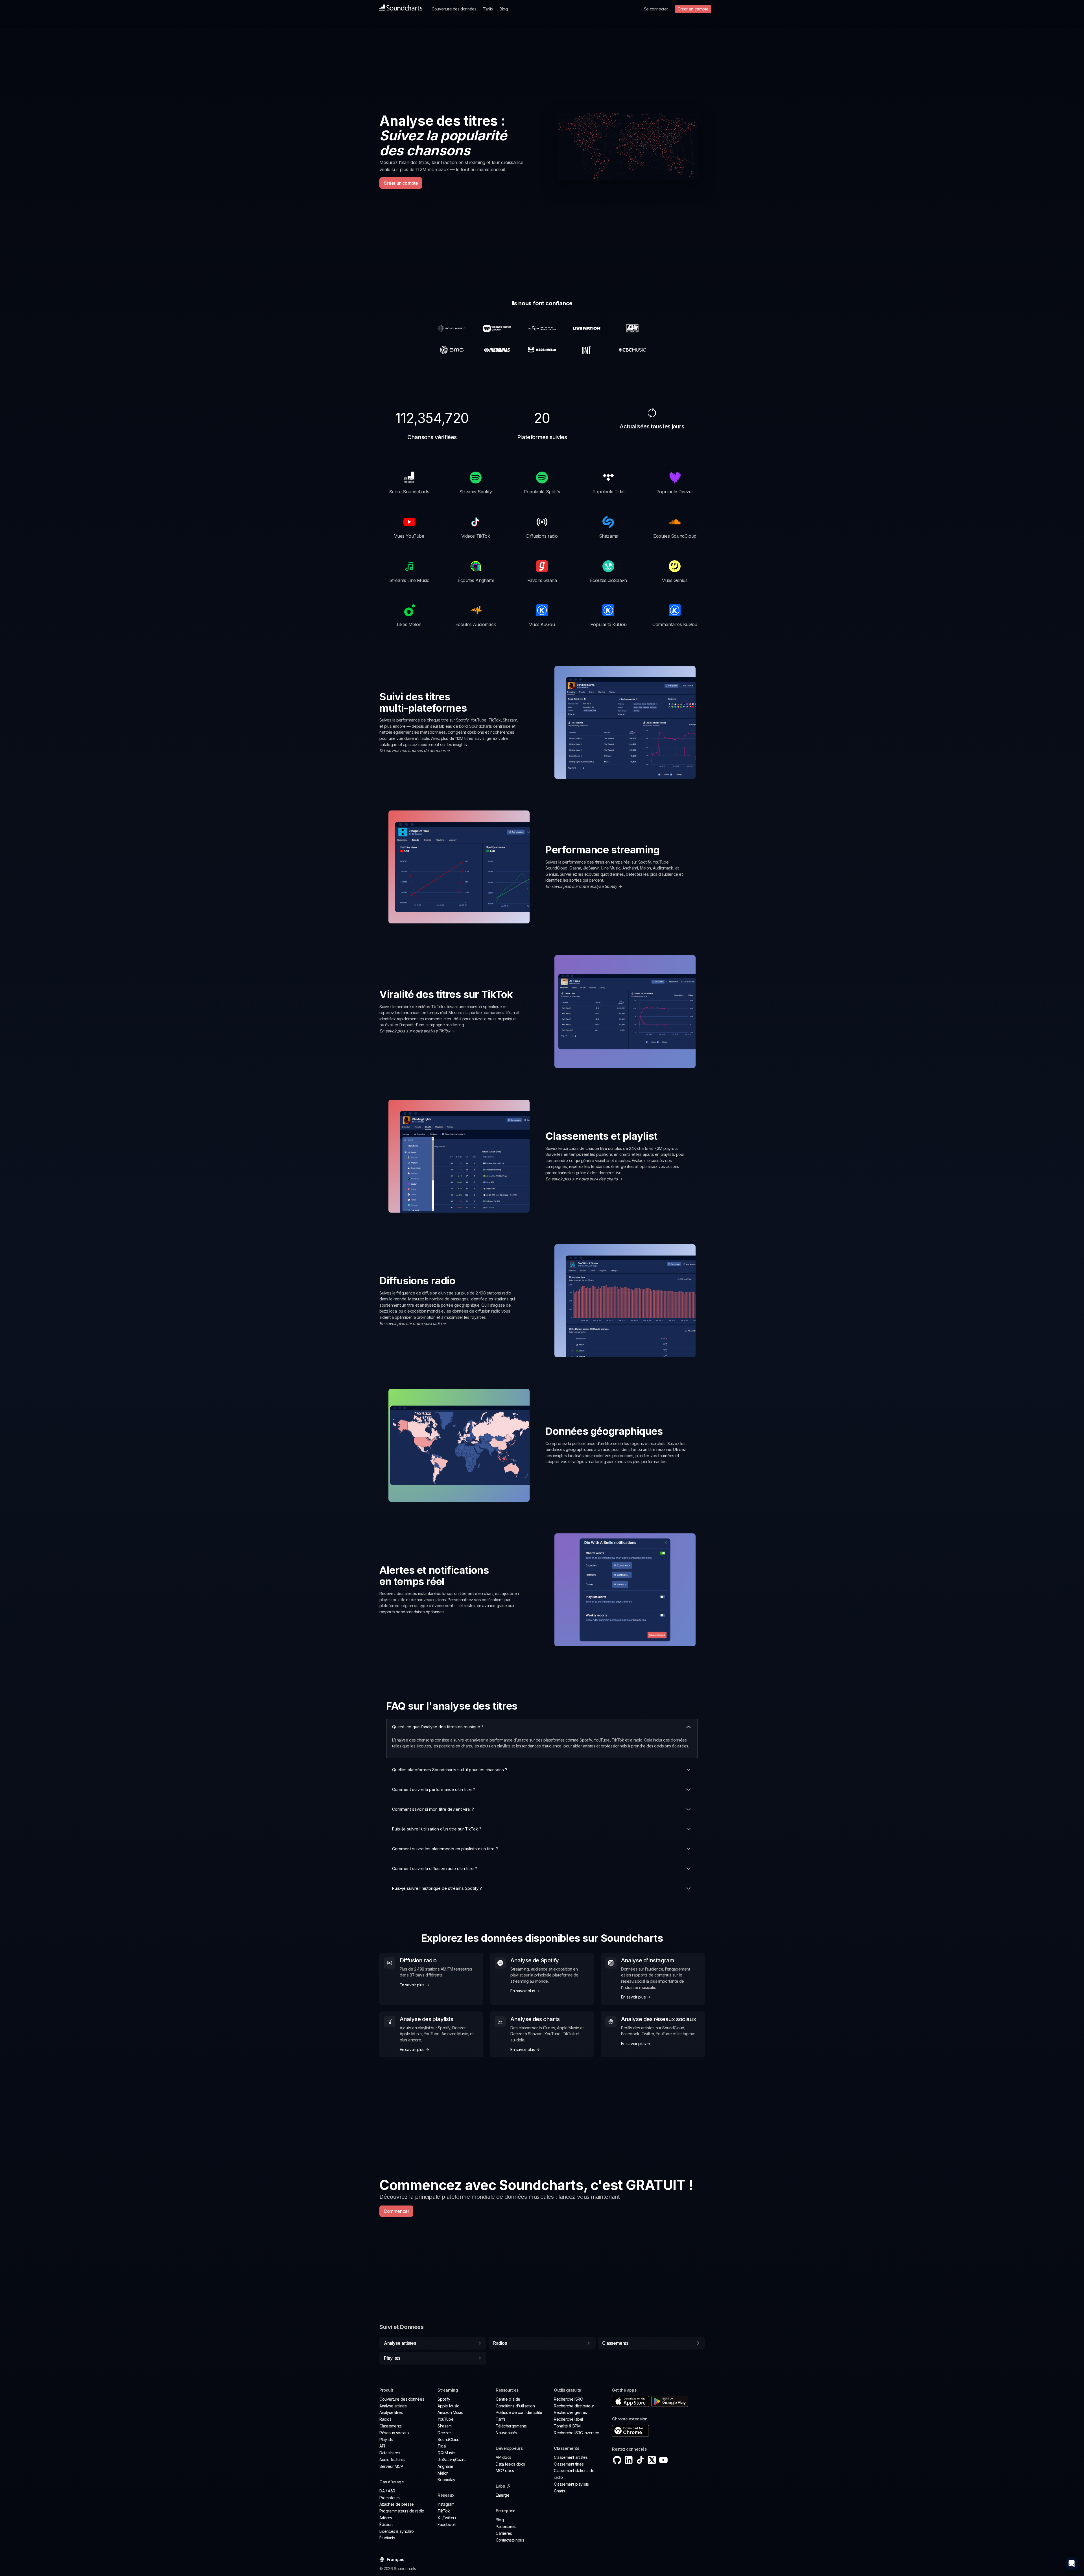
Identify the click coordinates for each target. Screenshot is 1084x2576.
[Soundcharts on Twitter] (652, 2460)
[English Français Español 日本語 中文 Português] (394, 2560)
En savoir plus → (415, 1985)
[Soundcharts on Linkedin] (629, 2460)
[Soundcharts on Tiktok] (640, 2460)
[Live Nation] (587, 328)
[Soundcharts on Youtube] (663, 2460)
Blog (504, 9)
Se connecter (656, 9)
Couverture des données (454, 9)
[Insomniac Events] (497, 350)
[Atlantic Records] (632, 328)
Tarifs (488, 9)
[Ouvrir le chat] (1072, 2564)
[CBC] (632, 350)
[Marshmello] (542, 350)
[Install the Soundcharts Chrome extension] (658, 2431)
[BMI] (587, 350)
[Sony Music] (452, 328)
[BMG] (452, 350)
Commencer (396, 2211)
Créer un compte (693, 9)
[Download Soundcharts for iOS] (630, 2401)
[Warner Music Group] (497, 328)
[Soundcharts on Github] (617, 2460)
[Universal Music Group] (542, 328)
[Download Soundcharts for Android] (670, 2401)
